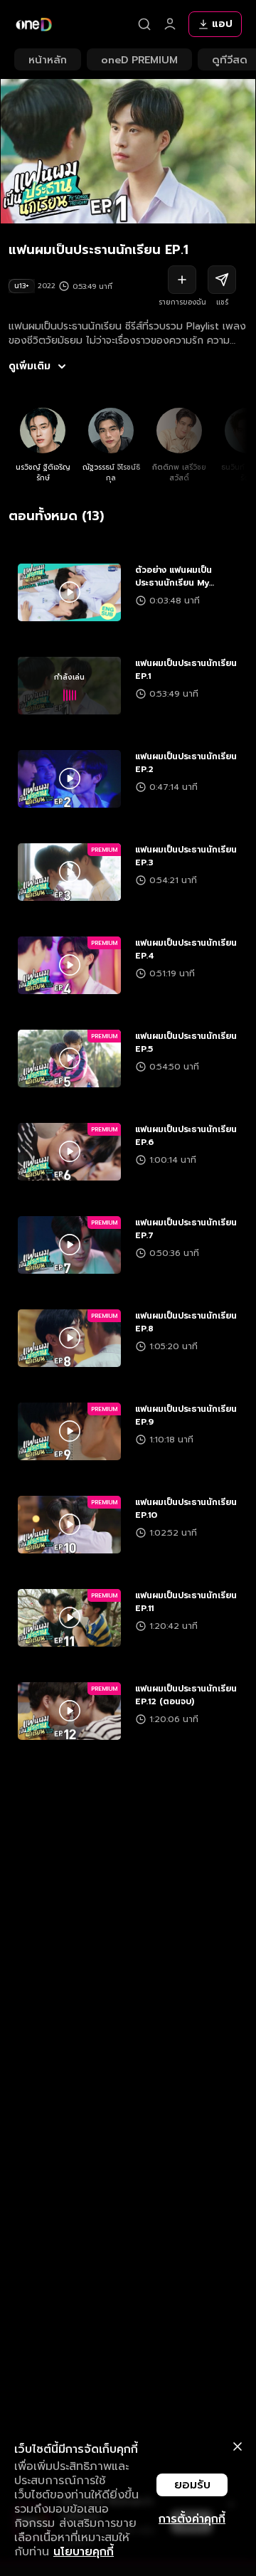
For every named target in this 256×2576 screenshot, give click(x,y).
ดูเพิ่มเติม (30, 366)
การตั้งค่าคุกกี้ (192, 2519)
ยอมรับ (192, 2485)
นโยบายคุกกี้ (84, 2552)
